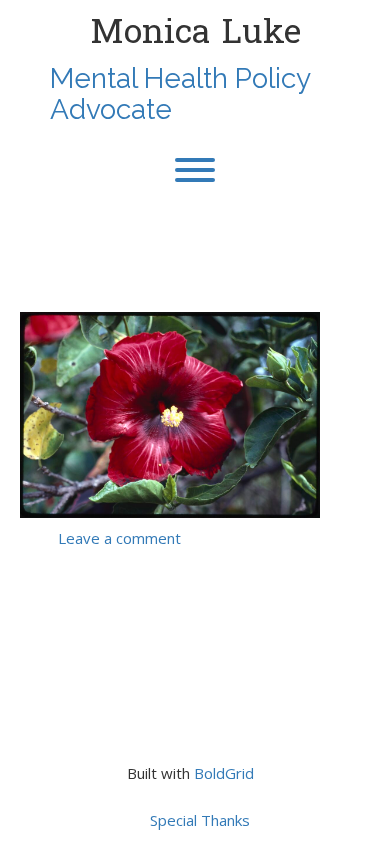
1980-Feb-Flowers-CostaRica (164, 265)
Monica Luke (195, 32)
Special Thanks (200, 820)
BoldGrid (224, 773)
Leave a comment (119, 538)
